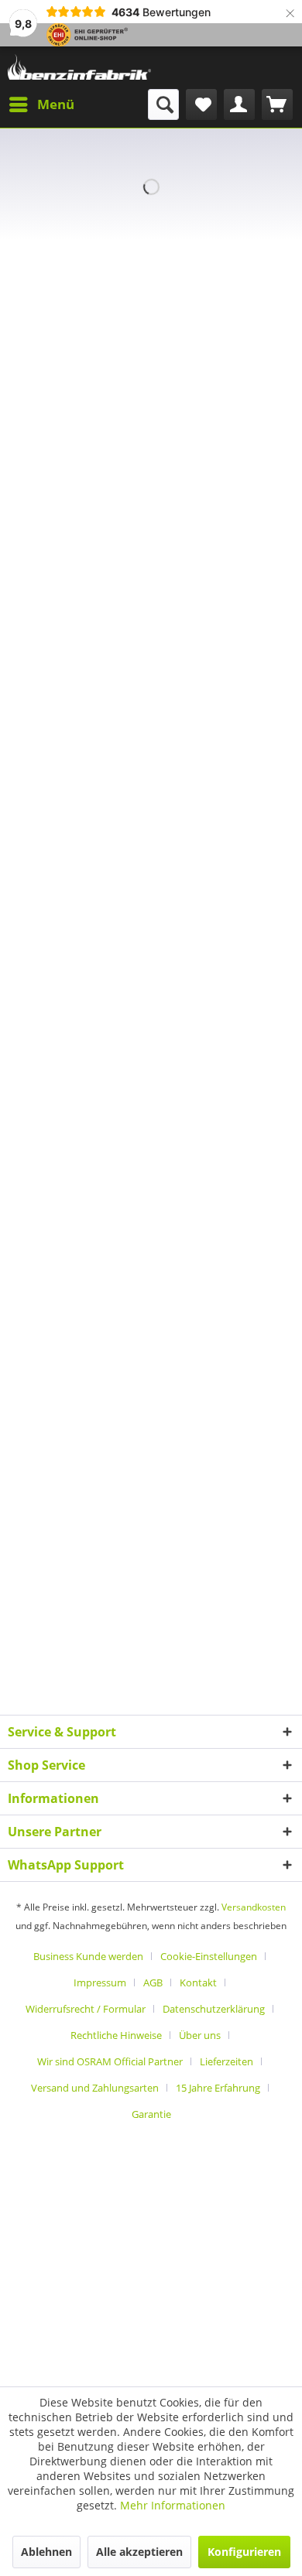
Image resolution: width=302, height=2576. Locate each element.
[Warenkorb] (277, 104)
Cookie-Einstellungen (209, 1956)
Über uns (200, 2035)
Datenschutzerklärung (214, 2009)
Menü (56, 104)
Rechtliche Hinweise (116, 2035)
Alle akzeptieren (139, 2552)
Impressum (100, 1982)
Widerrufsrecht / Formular (86, 2009)
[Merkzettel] (201, 104)
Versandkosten (254, 1907)
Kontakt (198, 1982)
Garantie (151, 2114)
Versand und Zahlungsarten (95, 2088)
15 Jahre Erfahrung (218, 2088)
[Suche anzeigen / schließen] (163, 104)
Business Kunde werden (88, 1956)
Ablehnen (46, 2552)
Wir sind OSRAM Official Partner (110, 2061)
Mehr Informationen (173, 2505)
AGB (153, 1982)
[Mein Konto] (239, 104)
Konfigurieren (244, 2552)
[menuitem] (41, 104)
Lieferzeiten (226, 2061)
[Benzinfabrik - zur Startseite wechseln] (79, 68)
